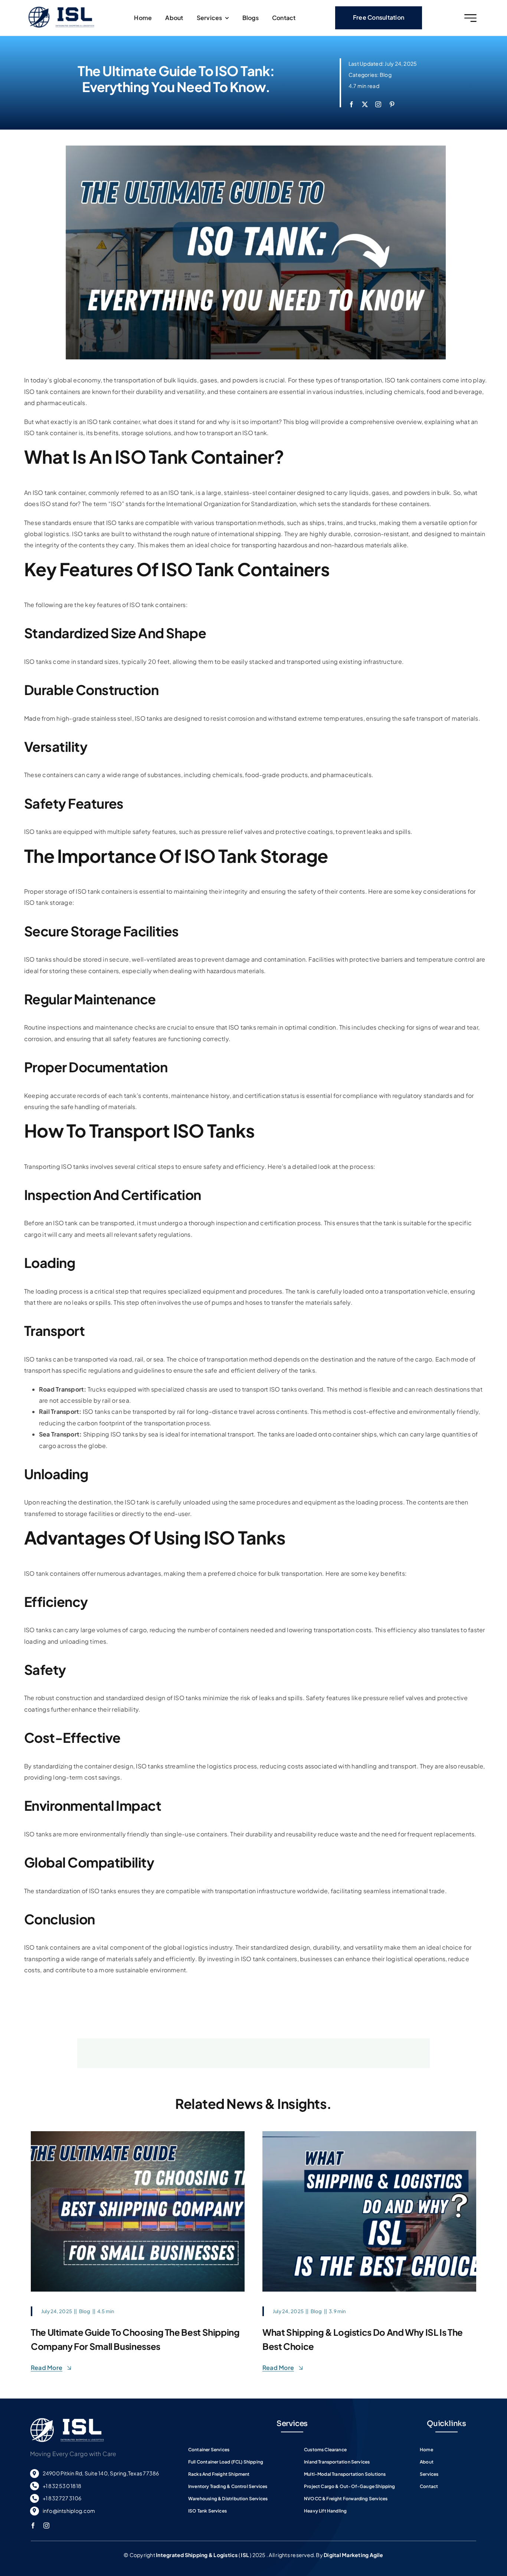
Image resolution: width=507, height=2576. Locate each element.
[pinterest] (392, 104)
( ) (203, 2555)
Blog (386, 75)
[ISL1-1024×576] (138, 2134)
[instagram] (378, 104)
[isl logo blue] (61, 9)
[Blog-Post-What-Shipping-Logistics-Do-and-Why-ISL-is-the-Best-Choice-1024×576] (369, 2134)
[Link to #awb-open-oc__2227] (470, 18)
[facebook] (351, 104)
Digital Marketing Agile (354, 2555)
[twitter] (365, 104)
